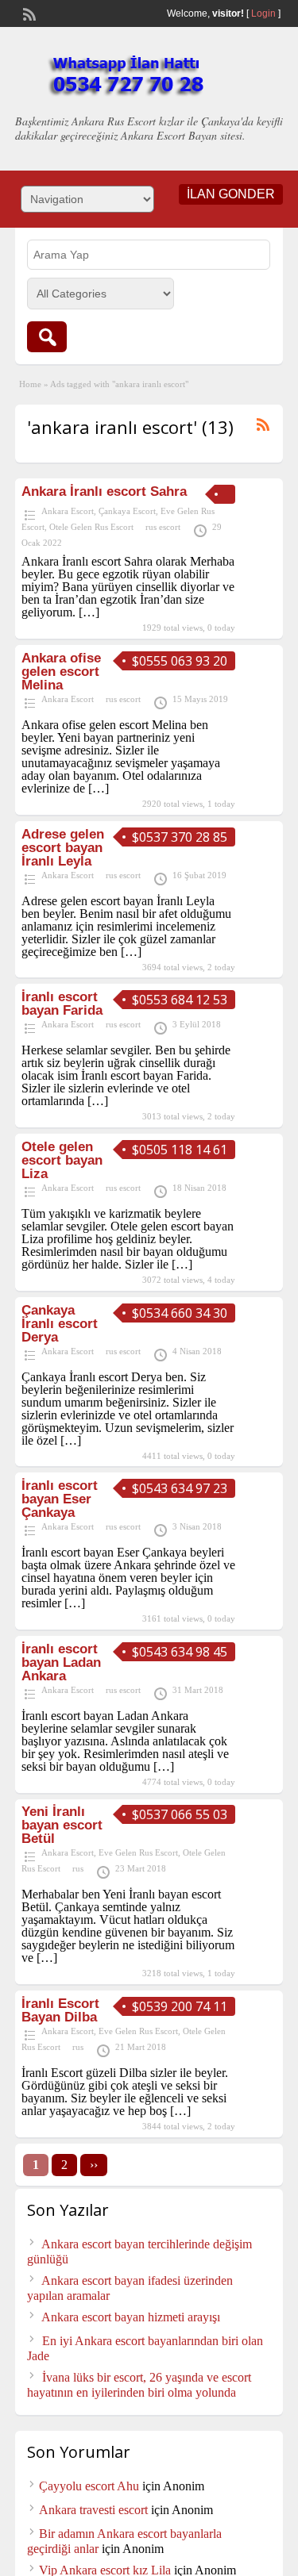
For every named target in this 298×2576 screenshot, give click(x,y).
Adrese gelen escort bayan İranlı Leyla (63, 848)
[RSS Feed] (28, 13)
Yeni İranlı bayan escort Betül (62, 1825)
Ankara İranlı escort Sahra (104, 491)
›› (94, 2165)
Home (30, 384)
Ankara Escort (68, 511)
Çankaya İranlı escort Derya (60, 1324)
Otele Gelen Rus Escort (91, 527)
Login (263, 13)
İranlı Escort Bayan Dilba (60, 2010)
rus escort (163, 527)
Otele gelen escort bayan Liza (62, 1160)
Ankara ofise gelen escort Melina (61, 672)
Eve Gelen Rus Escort (138, 1852)
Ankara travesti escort (93, 2510)
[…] (89, 612)
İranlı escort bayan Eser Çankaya (60, 1499)
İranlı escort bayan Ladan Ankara (61, 1662)
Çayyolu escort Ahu (89, 2486)
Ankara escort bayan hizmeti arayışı (131, 2317)
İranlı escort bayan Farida (62, 1004)
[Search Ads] (47, 337)
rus (78, 1868)
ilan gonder (231, 194)
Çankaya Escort (127, 511)
